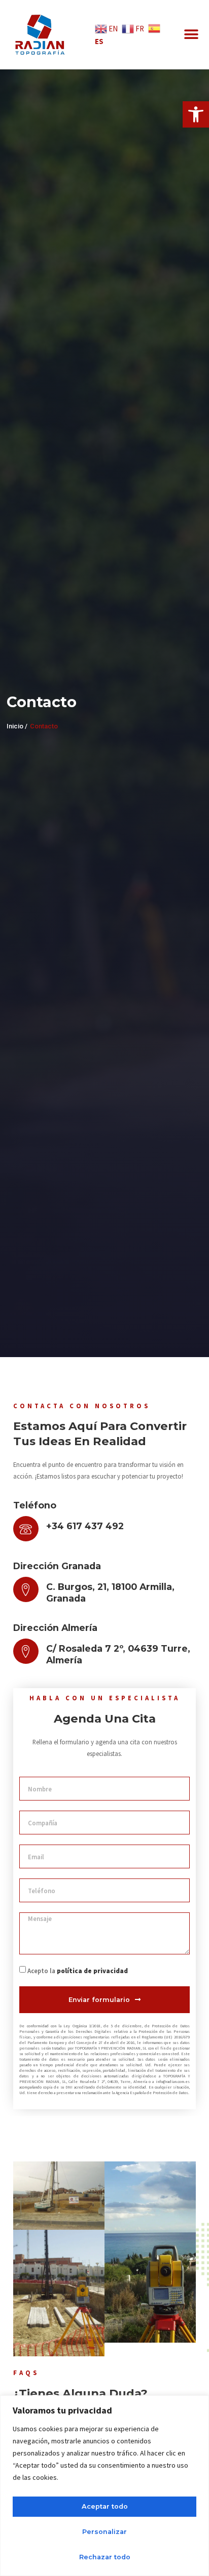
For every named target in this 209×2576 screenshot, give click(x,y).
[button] (196, 114)
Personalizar (104, 2532)
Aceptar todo (105, 2506)
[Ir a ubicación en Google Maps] (26, 1589)
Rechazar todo (105, 2557)
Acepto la (78, 1971)
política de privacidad (92, 1971)
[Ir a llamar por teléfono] (26, 1529)
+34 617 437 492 (85, 1526)
